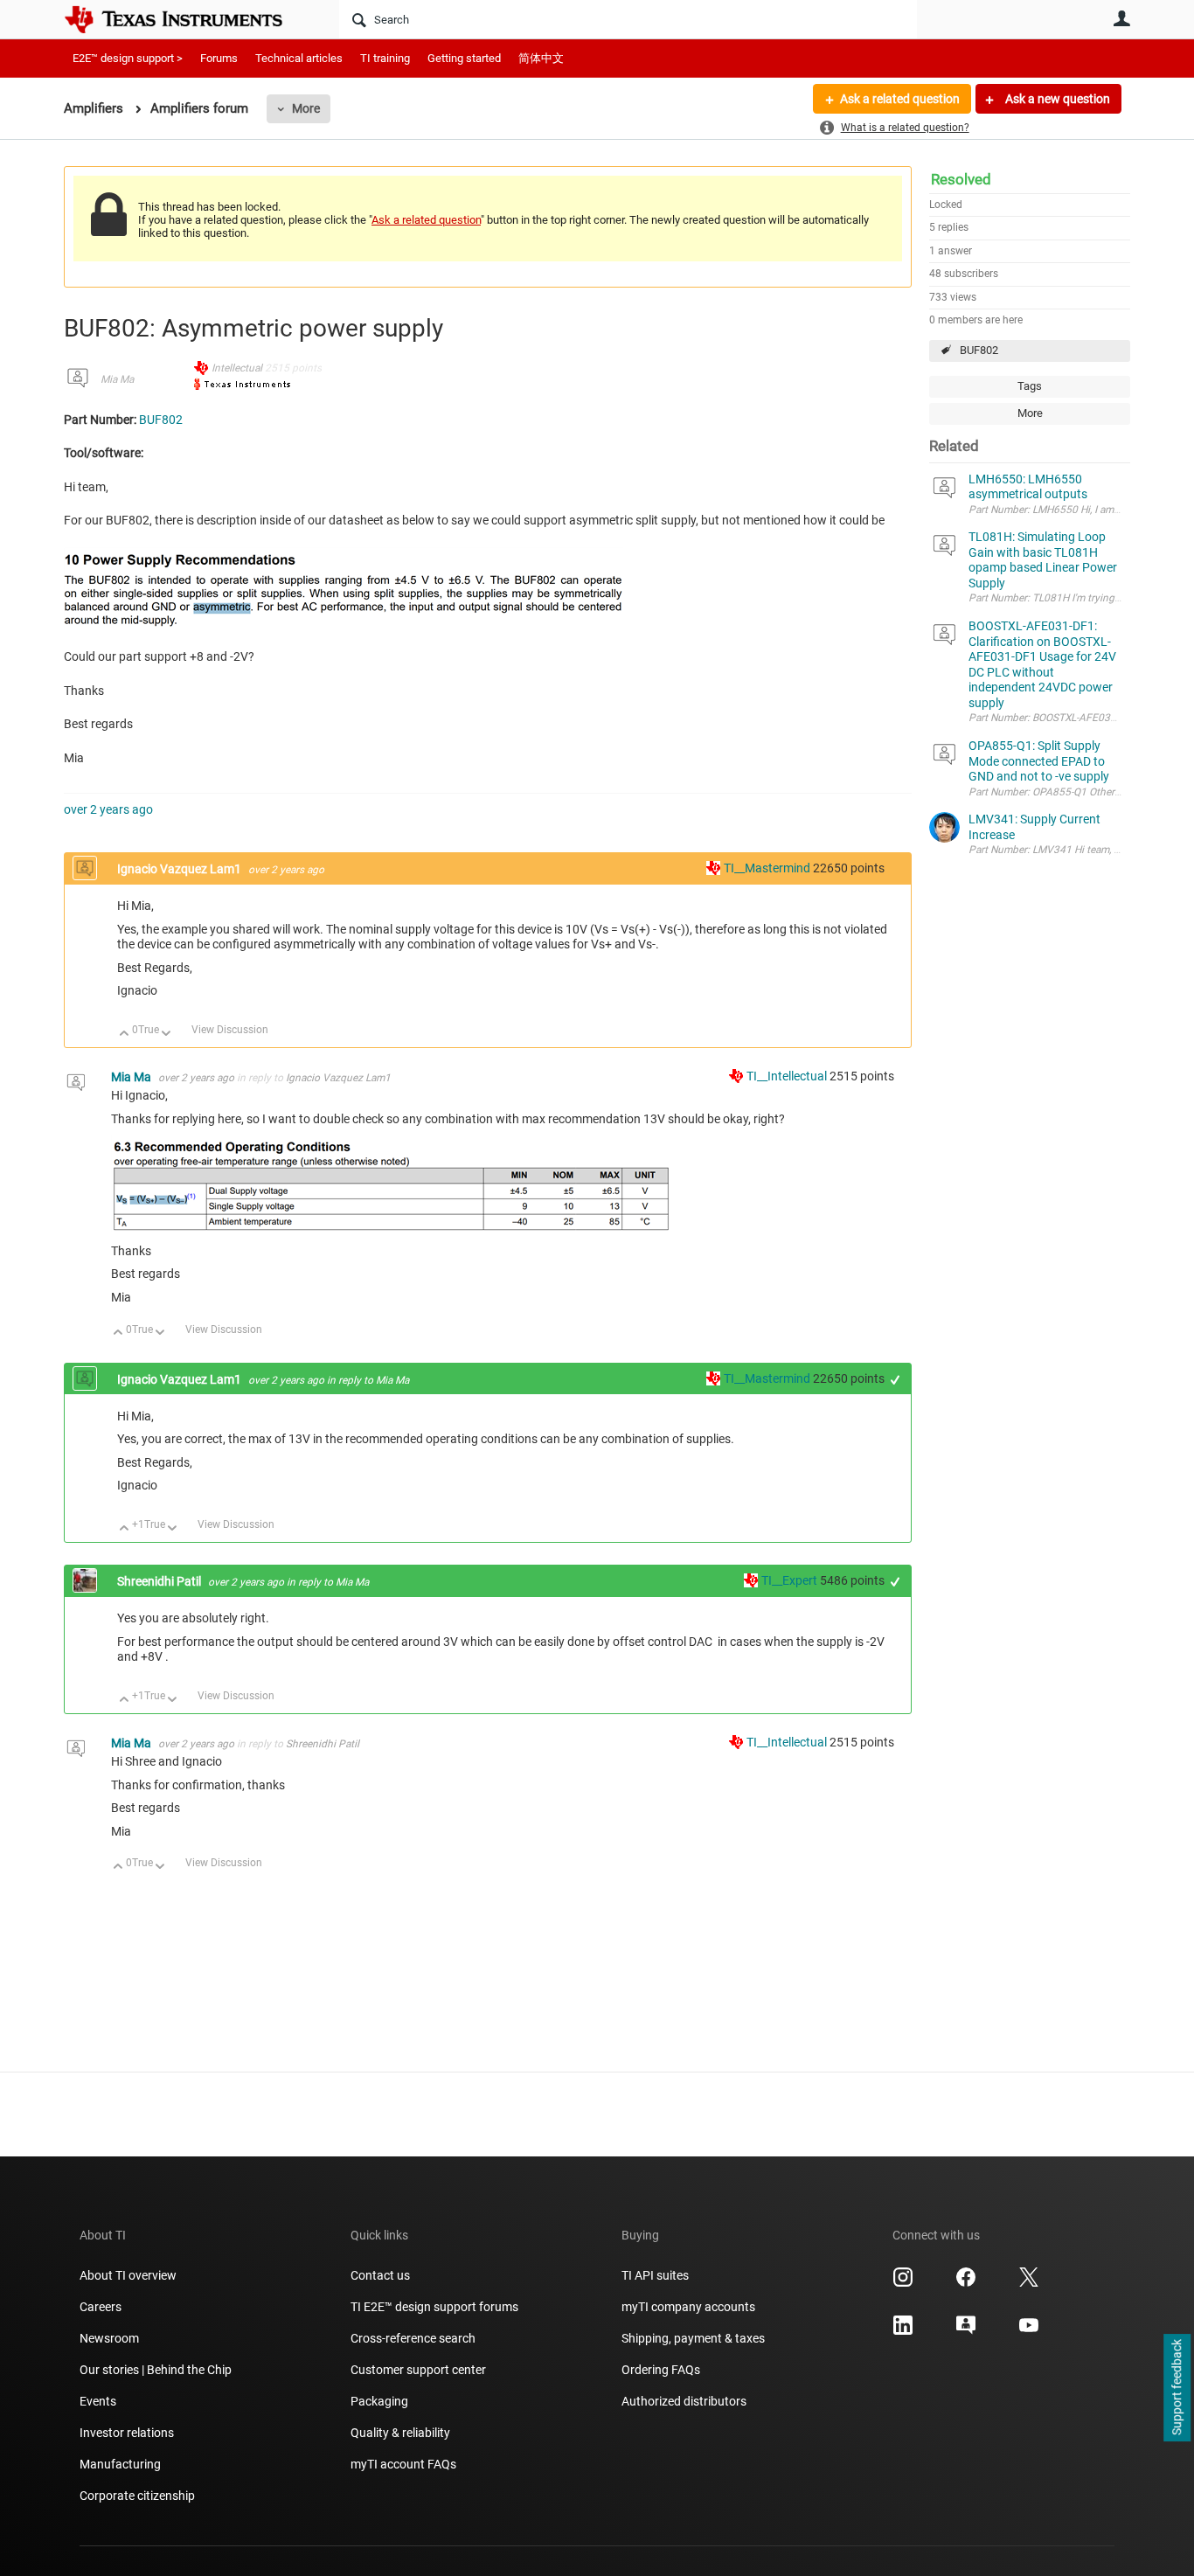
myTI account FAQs (403, 2464)
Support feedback (1177, 2388)
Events (98, 2401)
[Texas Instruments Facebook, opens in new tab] (966, 2283)
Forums (219, 58)
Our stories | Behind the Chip (156, 2370)
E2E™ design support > (128, 58)
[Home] (186, 19)
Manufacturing (120, 2464)
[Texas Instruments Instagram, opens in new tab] (903, 2283)
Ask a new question (1056, 99)
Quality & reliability (400, 2433)
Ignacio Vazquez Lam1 (180, 869)
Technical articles (299, 58)
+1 (895, 1380)
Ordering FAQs (661, 2370)
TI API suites (655, 2275)
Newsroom (109, 2338)
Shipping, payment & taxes (693, 2338)
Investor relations (127, 2433)
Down (167, 1035)
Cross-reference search (413, 2338)
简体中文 (541, 58)
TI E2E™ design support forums (434, 2307)
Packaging (379, 2401)
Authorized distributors (684, 2401)
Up (125, 1035)
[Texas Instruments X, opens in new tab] (1029, 2283)
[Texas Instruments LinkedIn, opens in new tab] (903, 2331)
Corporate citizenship (137, 2496)
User (1121, 18)
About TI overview (128, 2275)
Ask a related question (900, 99)
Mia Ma (117, 379)
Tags (1030, 386)
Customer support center (418, 2370)
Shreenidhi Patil (160, 1581)
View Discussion (230, 1030)
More (306, 108)
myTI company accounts (688, 2307)
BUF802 (979, 350)
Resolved (961, 179)
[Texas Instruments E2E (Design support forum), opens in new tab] (966, 2331)
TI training (385, 58)
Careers (101, 2307)
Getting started (464, 58)
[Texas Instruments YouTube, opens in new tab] (1029, 2331)
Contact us (380, 2275)
